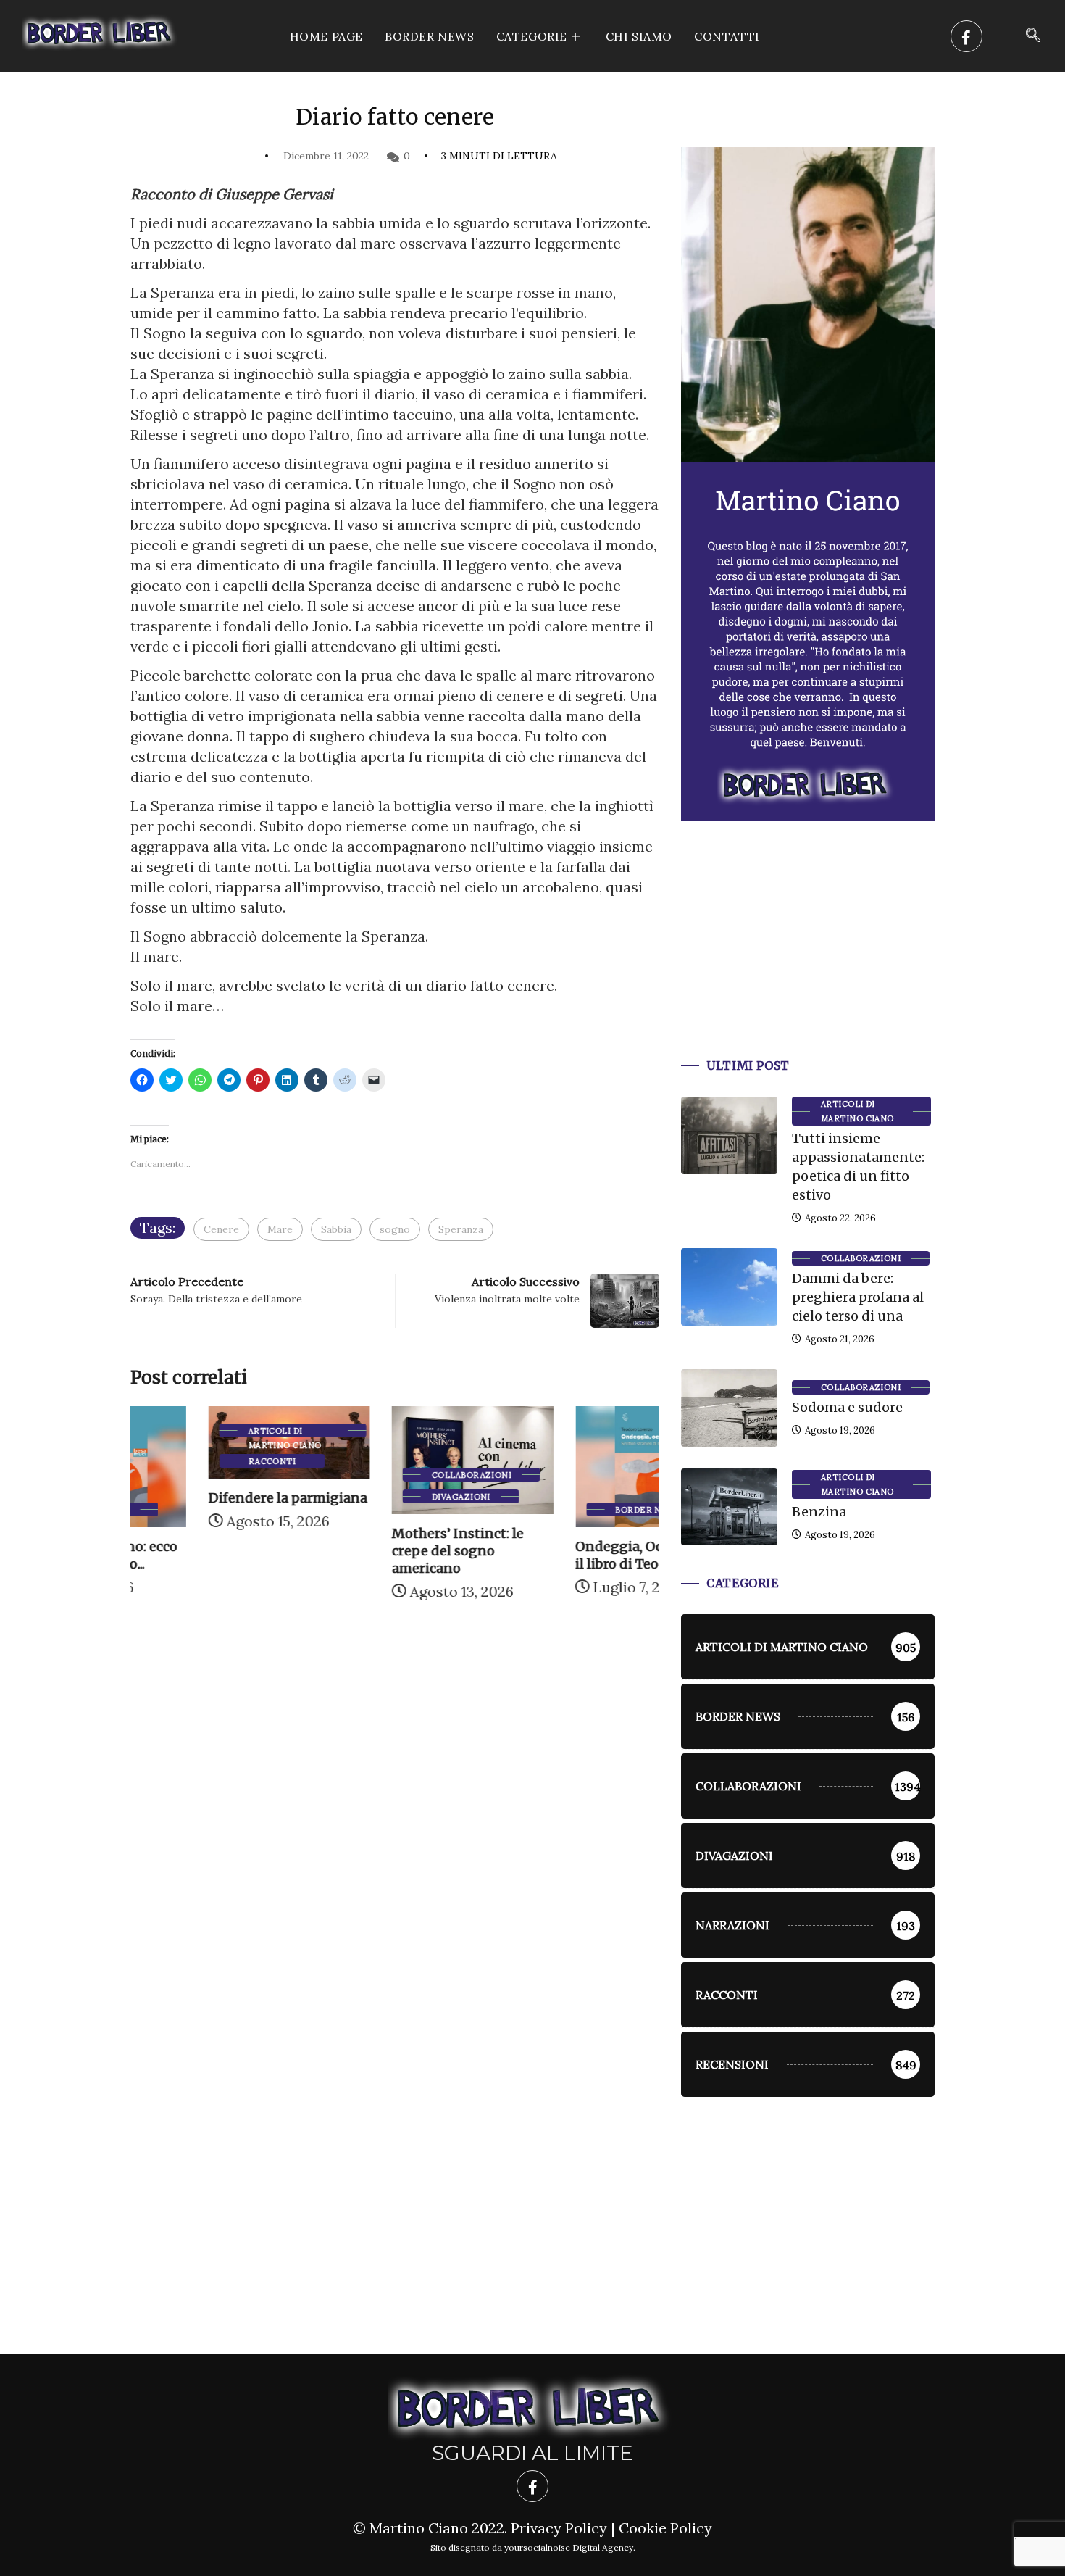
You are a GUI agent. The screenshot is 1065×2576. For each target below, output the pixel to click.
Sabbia (336, 1229)
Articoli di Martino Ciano (207, 1432)
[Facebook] (966, 36)
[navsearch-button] (1033, 36)
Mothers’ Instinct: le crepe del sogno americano (380, 1551)
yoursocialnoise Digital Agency (569, 2547)
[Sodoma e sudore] (729, 1408)
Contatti (727, 36)
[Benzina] (729, 1507)
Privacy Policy (559, 2528)
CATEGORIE (532, 36)
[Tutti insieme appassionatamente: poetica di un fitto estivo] (729, 1135)
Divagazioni (383, 1497)
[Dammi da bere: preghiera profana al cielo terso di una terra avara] (729, 1287)
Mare (280, 1229)
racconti (194, 1461)
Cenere (221, 1229)
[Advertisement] (808, 957)
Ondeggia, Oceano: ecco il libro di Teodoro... (574, 1555)
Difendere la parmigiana (210, 1498)
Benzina (819, 1512)
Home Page (326, 36)
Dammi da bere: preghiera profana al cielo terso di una (858, 1297)
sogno (395, 1229)
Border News (430, 36)
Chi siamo (639, 36)
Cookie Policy (665, 2528)
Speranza (461, 1229)
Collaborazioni (393, 1475)
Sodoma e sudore (847, 1407)
